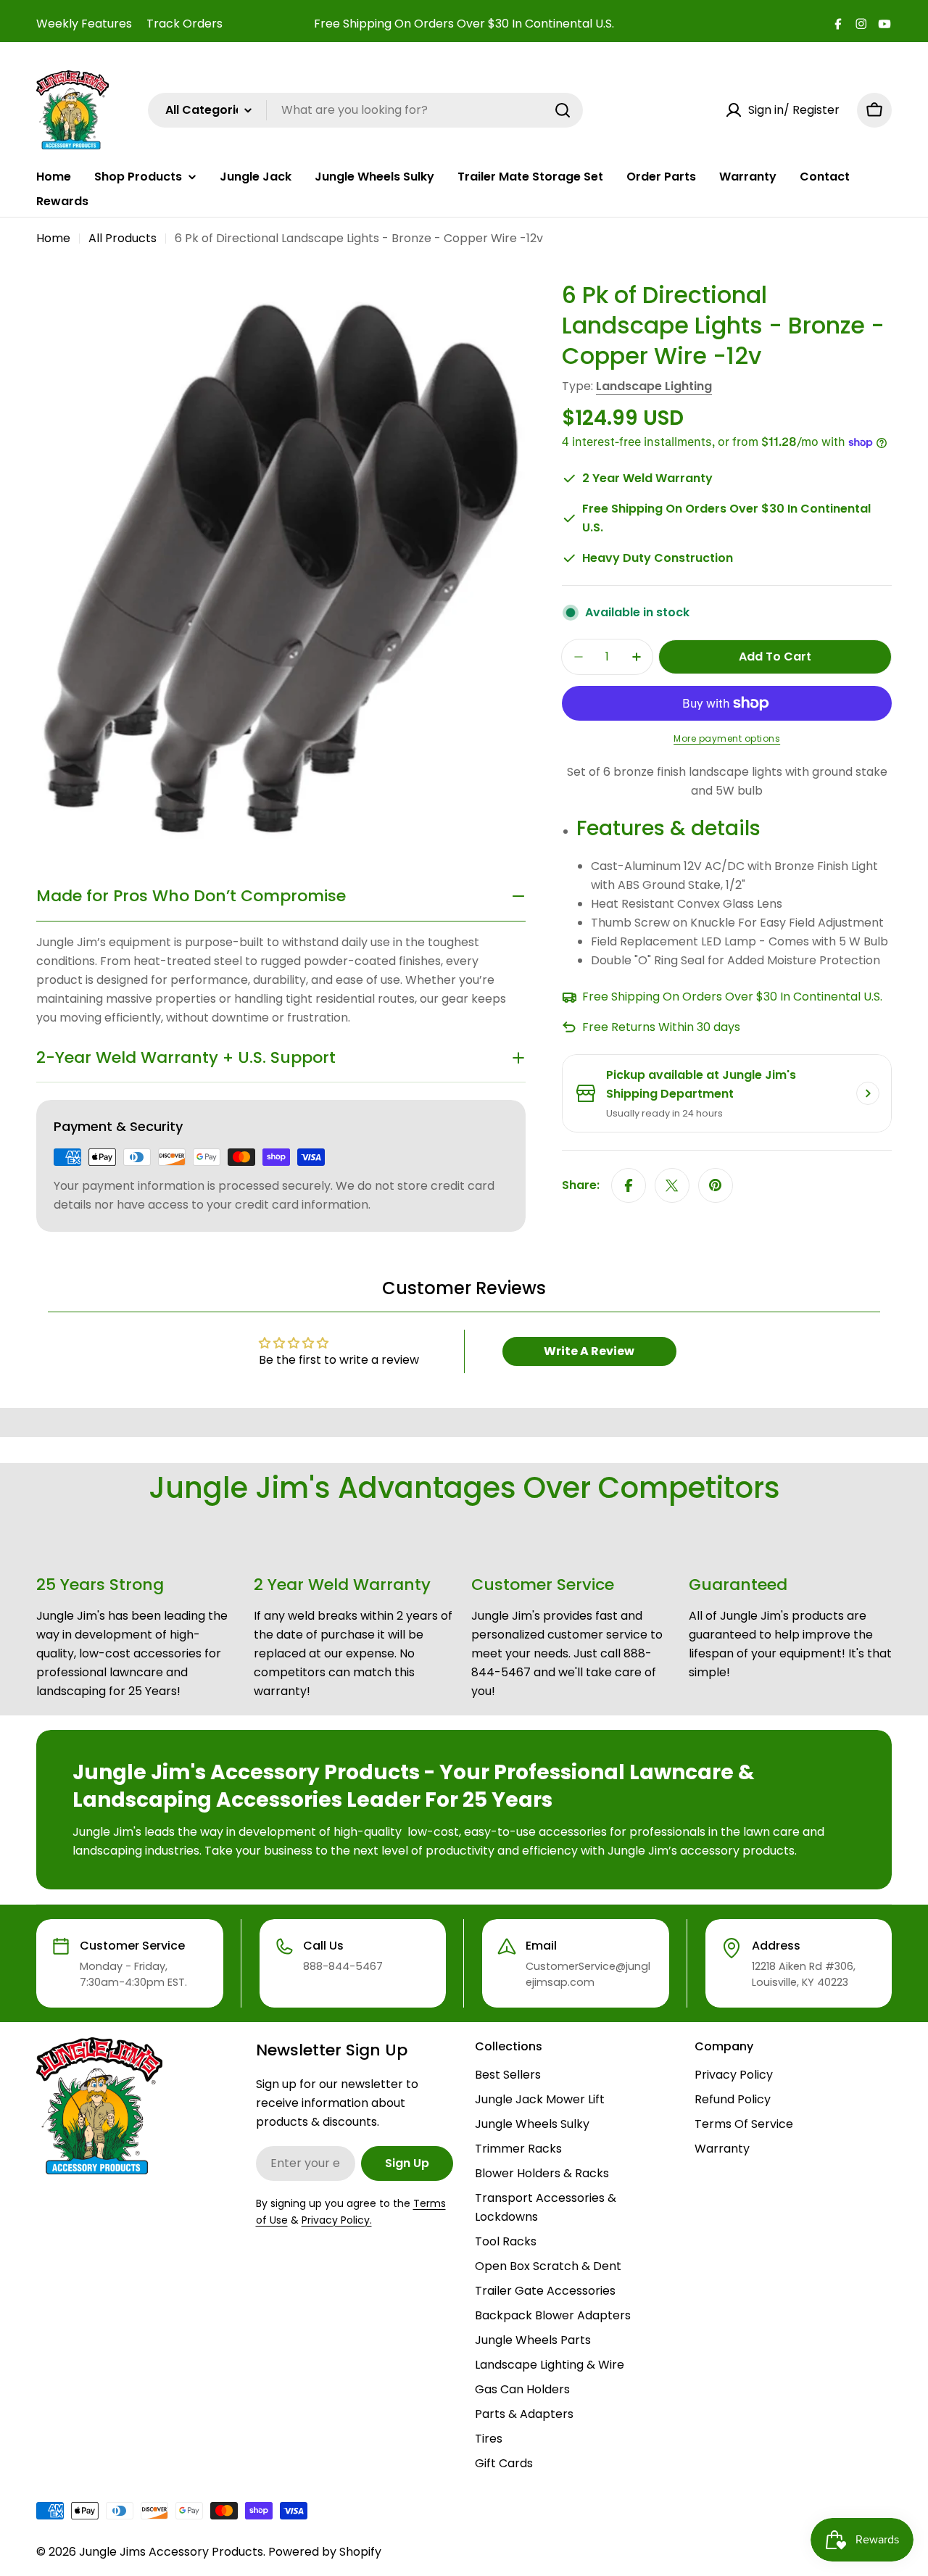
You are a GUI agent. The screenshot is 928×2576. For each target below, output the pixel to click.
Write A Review (589, 1351)
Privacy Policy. (337, 2220)
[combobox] (365, 110)
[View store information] (868, 1093)
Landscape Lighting (654, 386)
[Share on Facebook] (629, 1185)
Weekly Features (84, 24)
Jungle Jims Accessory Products (171, 2552)
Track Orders (185, 24)
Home (53, 238)
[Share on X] (672, 1185)
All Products (123, 238)
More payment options (727, 738)
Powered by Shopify (325, 2552)
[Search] (563, 110)
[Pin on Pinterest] (716, 1185)
